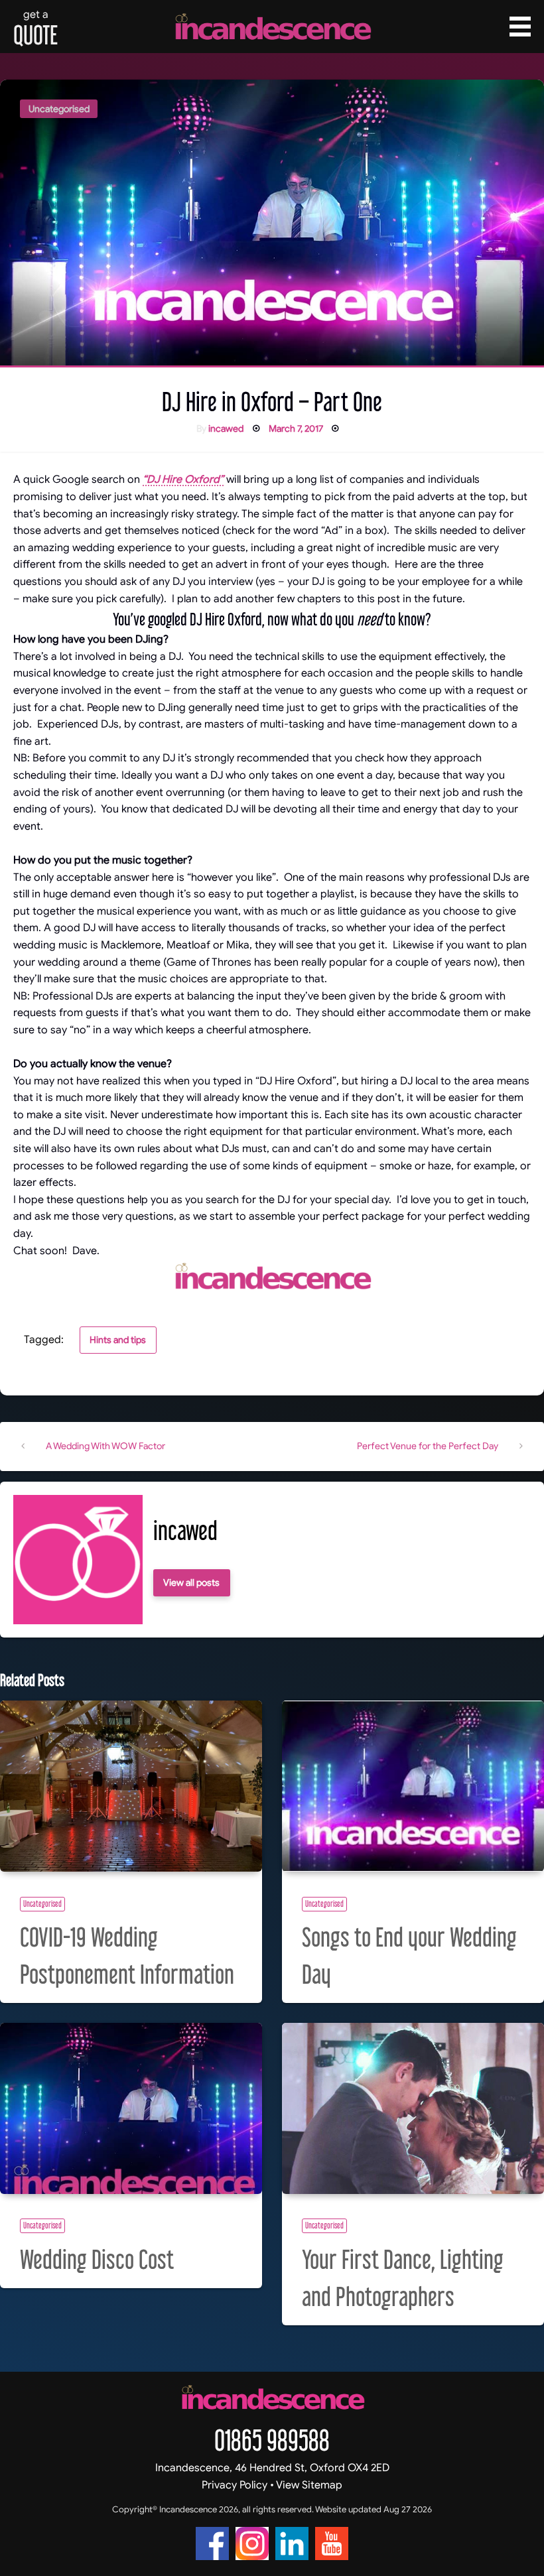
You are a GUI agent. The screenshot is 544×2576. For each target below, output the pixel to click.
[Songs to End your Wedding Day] (413, 1786)
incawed (226, 428)
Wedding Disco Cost (97, 2259)
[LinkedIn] (292, 2544)
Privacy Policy (235, 2485)
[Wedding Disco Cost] (131, 2108)
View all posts (191, 1582)
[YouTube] (332, 2544)
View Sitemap (309, 2485)
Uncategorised (59, 109)
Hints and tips (118, 1340)
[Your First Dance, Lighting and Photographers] (413, 2108)
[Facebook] (212, 2544)
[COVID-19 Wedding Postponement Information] (131, 1786)
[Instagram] (252, 2544)
